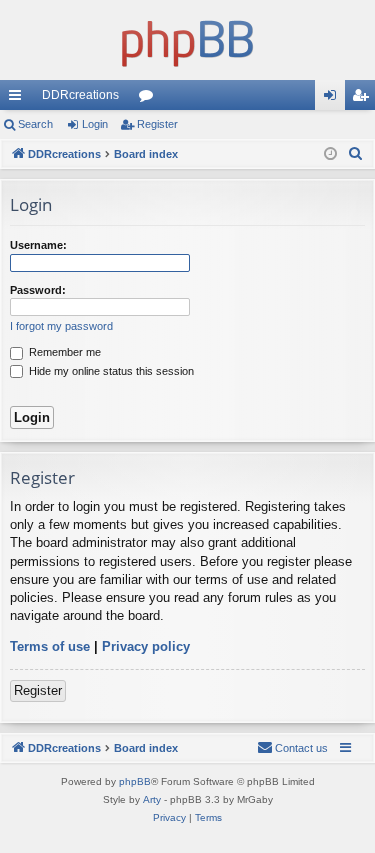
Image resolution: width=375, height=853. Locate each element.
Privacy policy (146, 646)
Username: (38, 245)
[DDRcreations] (187, 40)
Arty (152, 799)
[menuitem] (356, 154)
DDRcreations (80, 95)
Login (95, 124)
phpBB (135, 781)
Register (157, 124)
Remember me (63, 352)
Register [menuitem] (364, 99)
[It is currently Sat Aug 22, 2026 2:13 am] (330, 154)
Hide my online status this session (110, 371)
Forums (150, 99)
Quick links (19, 99)
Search (35, 124)
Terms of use (50, 646)
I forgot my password (61, 326)
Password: (38, 290)
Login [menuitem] (334, 99)
